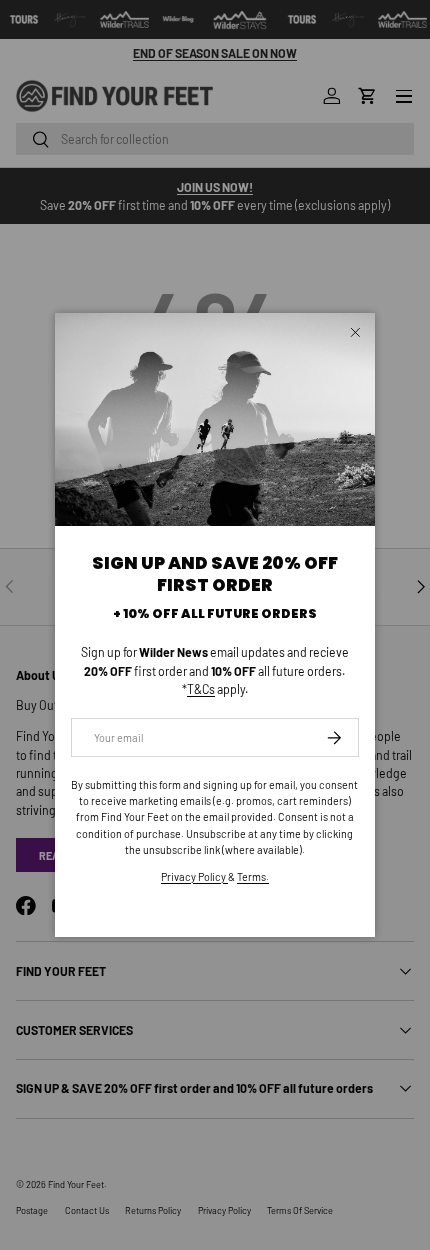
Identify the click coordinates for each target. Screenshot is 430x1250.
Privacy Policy (194, 876)
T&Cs (201, 689)
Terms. (253, 876)
